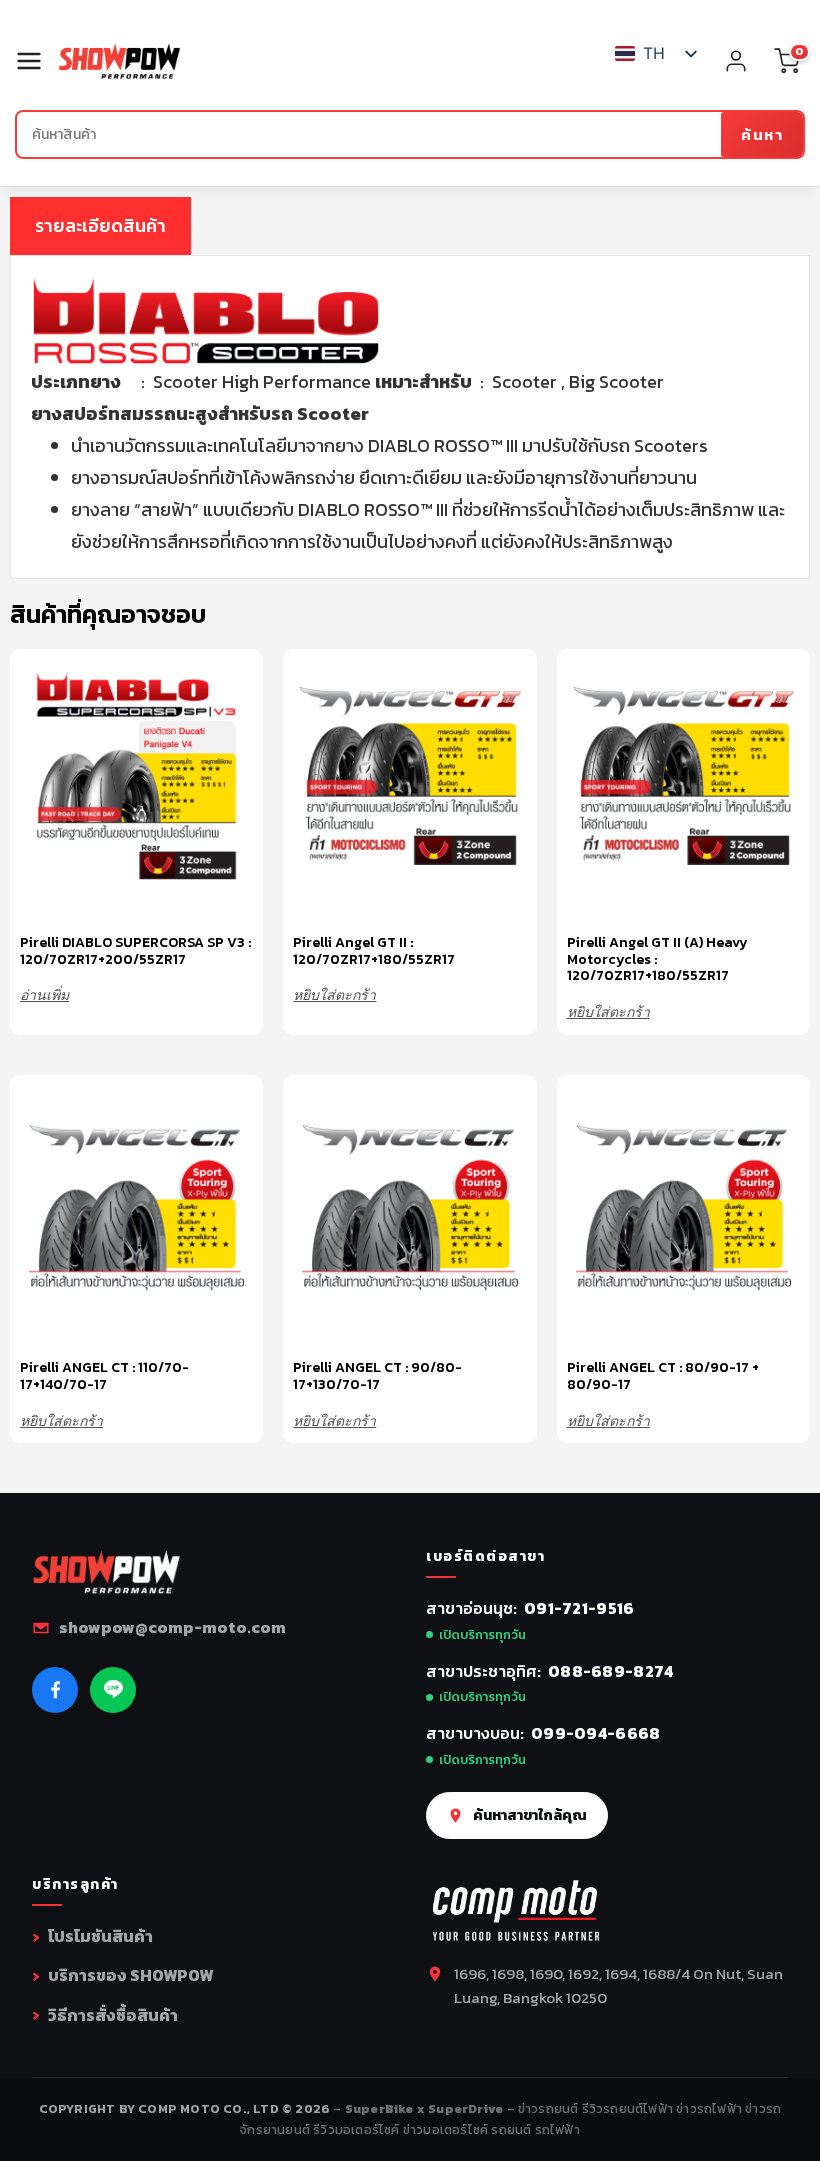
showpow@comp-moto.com (172, 1627)
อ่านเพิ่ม (44, 994)
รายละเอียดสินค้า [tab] (100, 225)
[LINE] (113, 1690)
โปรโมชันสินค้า (100, 1936)
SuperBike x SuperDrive (426, 2108)
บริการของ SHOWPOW (130, 1975)
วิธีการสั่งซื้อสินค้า (113, 2015)
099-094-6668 (596, 1733)
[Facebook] (55, 1690)
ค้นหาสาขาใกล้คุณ (530, 1815)
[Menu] (36, 61)
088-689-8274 (611, 1671)
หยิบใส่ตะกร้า (334, 994)
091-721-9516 (579, 1608)
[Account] (736, 61)
